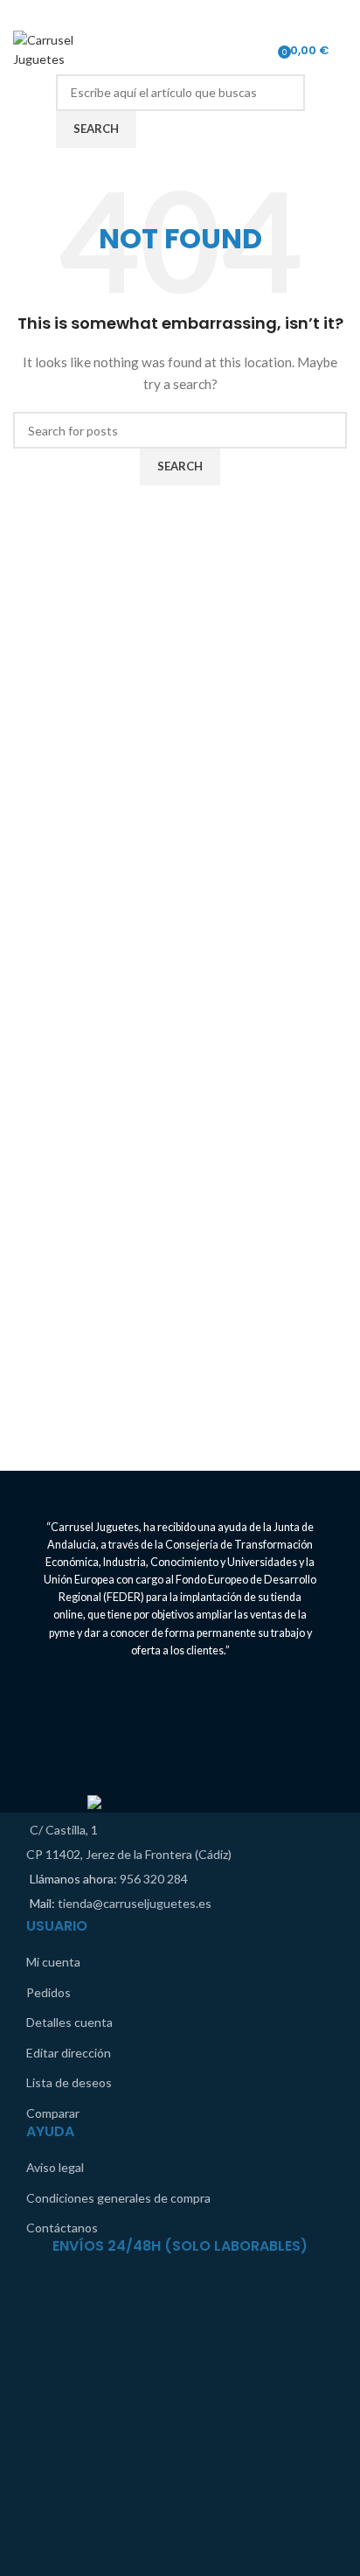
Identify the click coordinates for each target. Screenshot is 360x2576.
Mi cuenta (53, 1962)
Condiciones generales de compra (118, 2198)
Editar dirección (69, 2053)
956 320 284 (154, 1879)
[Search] (347, 50)
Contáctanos (62, 2228)
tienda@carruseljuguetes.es (135, 1903)
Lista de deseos (69, 2082)
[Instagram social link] (191, 13)
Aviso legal (55, 2167)
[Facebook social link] (169, 13)
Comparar (53, 2113)
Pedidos (48, 1992)
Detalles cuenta (69, 2022)
